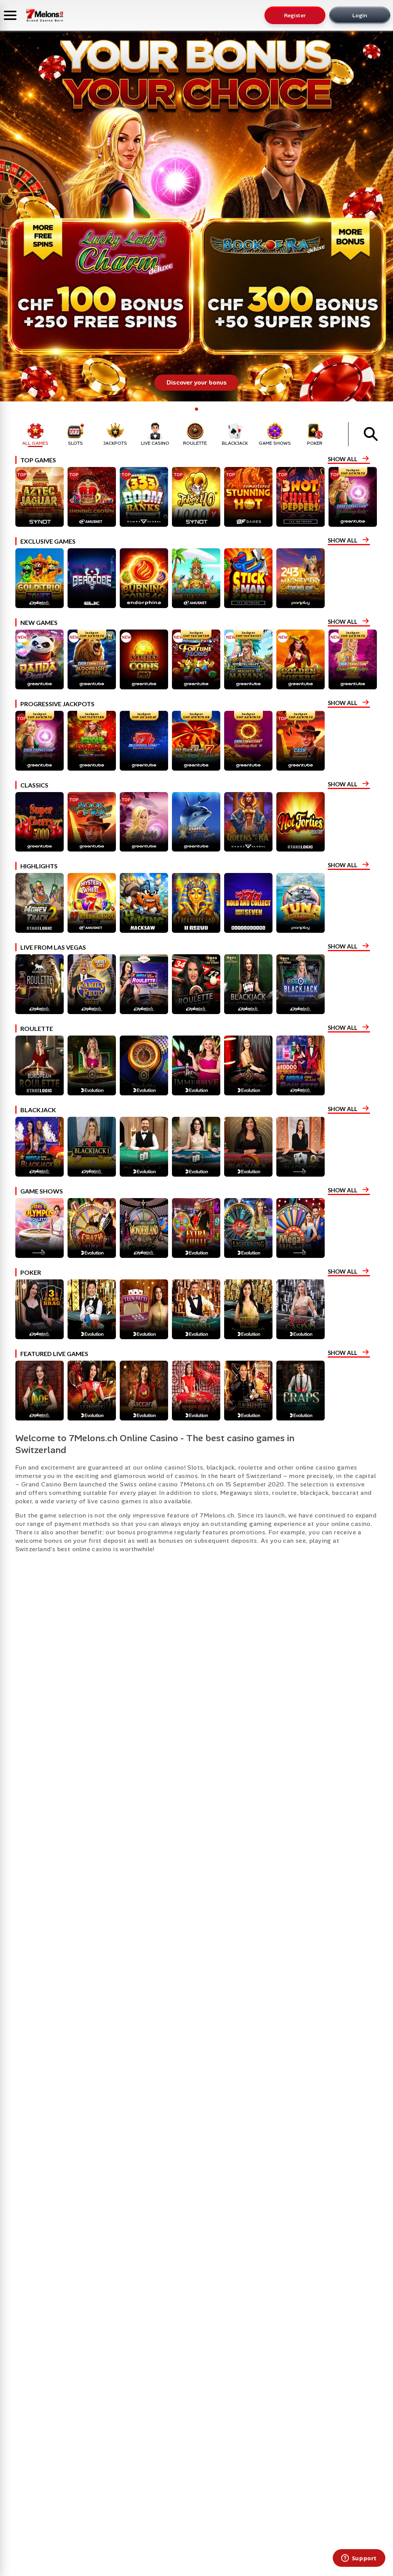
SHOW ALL (343, 459)
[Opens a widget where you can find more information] (359, 2559)
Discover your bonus (197, 382)
